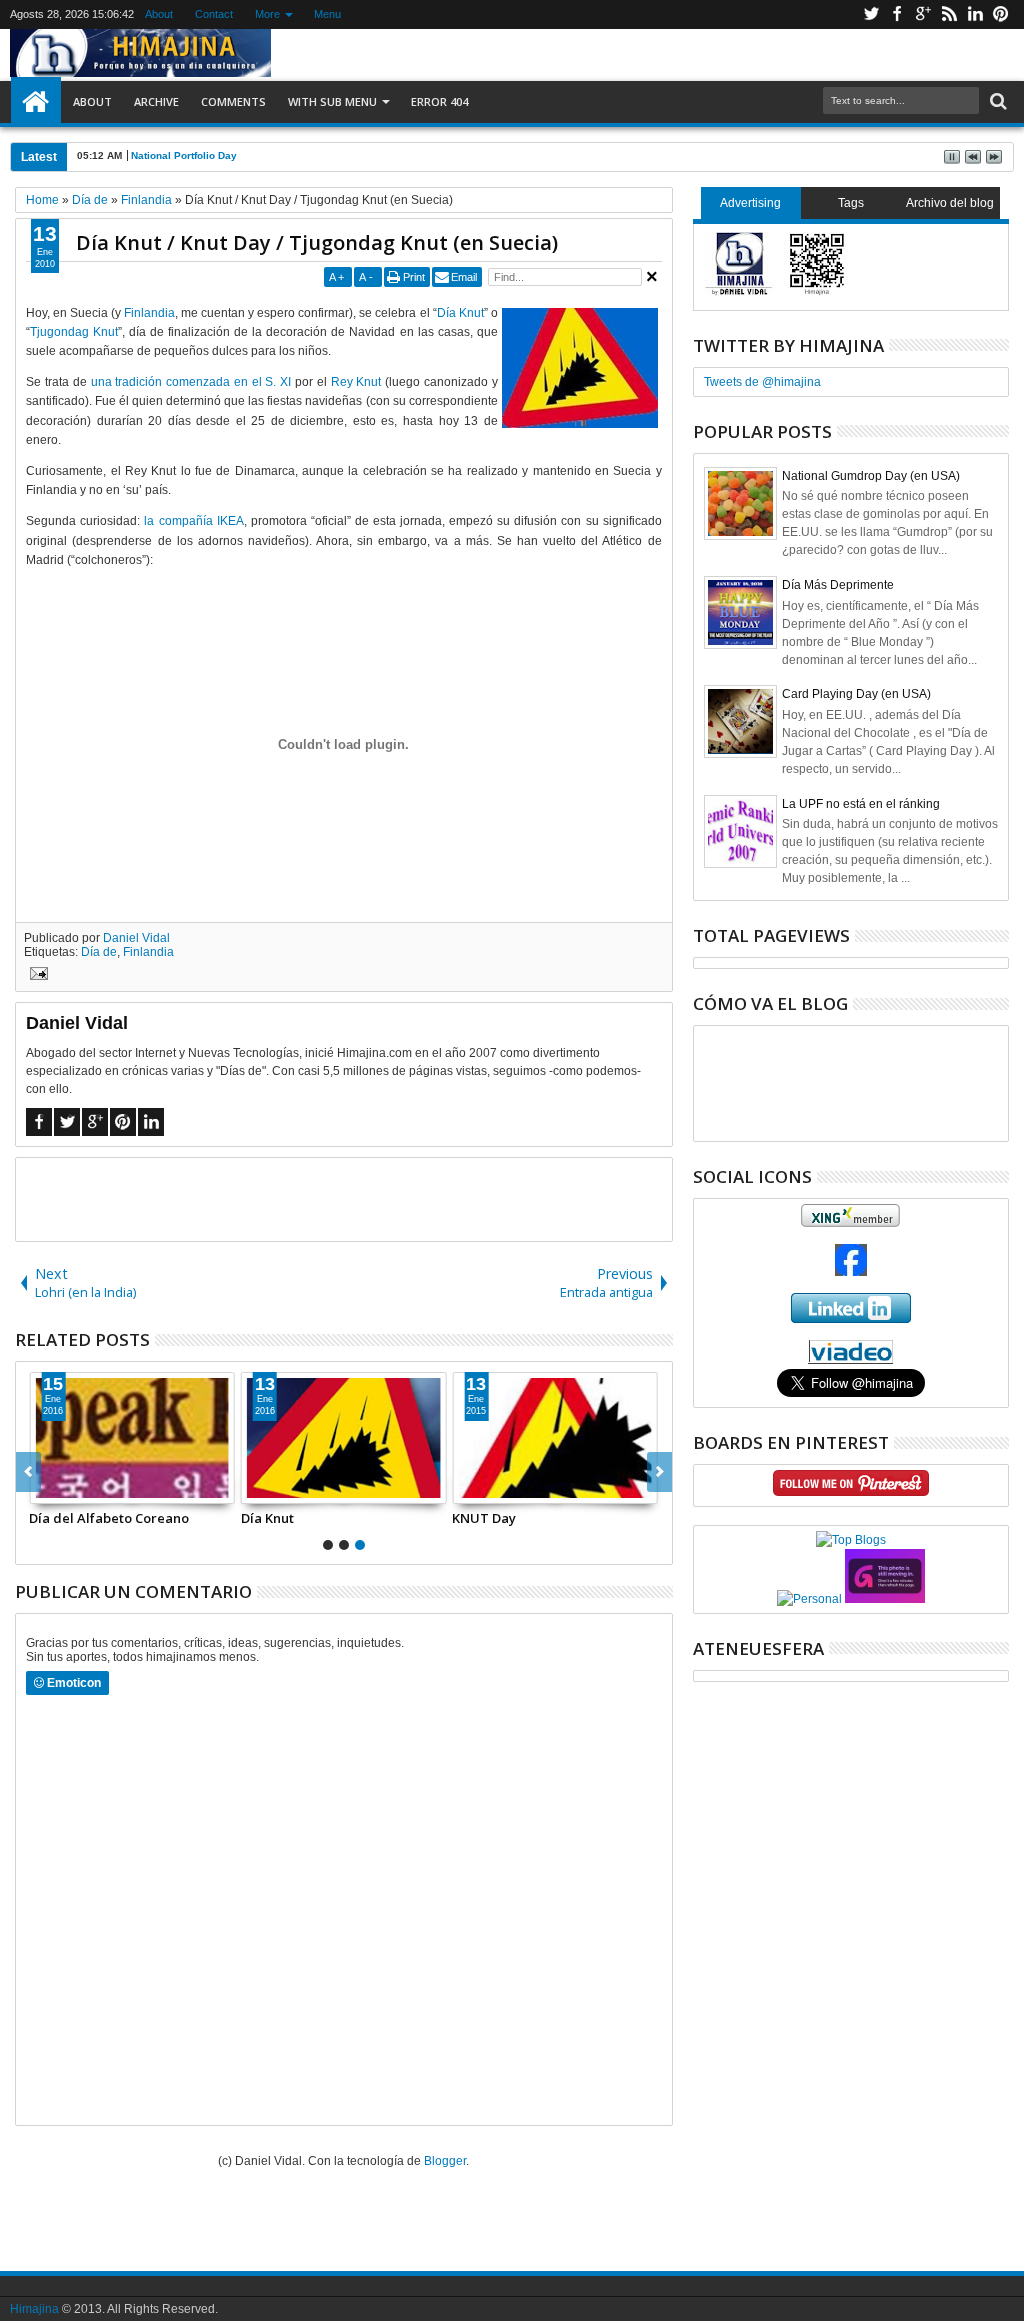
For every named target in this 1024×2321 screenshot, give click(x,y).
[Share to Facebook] (45, 1488)
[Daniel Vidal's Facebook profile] (851, 1272)
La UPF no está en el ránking (861, 804)
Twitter (871, 14)
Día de (99, 952)
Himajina (34, 2309)
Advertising (750, 203)
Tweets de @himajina (762, 382)
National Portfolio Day (184, 155)
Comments (233, 101)
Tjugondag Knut (74, 332)
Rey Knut (356, 382)
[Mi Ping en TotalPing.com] (885, 1599)
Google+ (923, 14)
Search (996, 101)
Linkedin (975, 14)
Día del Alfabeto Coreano (109, 1518)
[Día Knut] (344, 1438)
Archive (156, 101)
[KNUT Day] (555, 1438)
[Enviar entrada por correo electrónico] (36, 976)
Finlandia (149, 313)
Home (36, 102)
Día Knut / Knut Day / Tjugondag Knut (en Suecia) (317, 242)
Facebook (897, 14)
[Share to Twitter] (67, 1488)
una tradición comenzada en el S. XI (191, 382)
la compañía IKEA (193, 521)
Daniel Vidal (136, 938)
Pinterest (1001, 14)
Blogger (445, 2161)
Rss (949, 14)
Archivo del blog (950, 203)
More (267, 14)
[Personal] (809, 1599)
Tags (851, 203)
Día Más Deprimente (838, 585)
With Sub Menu (332, 101)
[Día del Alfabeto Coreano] (132, 1438)
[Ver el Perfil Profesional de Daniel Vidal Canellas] (850, 1360)
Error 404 (439, 101)
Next (28, 1472)
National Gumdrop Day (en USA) (871, 476)
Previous (659, 1472)
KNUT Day (484, 1518)
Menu (327, 14)
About (159, 14)
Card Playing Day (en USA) (856, 694)
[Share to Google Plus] (89, 1488)
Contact (214, 14)
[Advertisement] (344, 1198)
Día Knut (460, 313)
